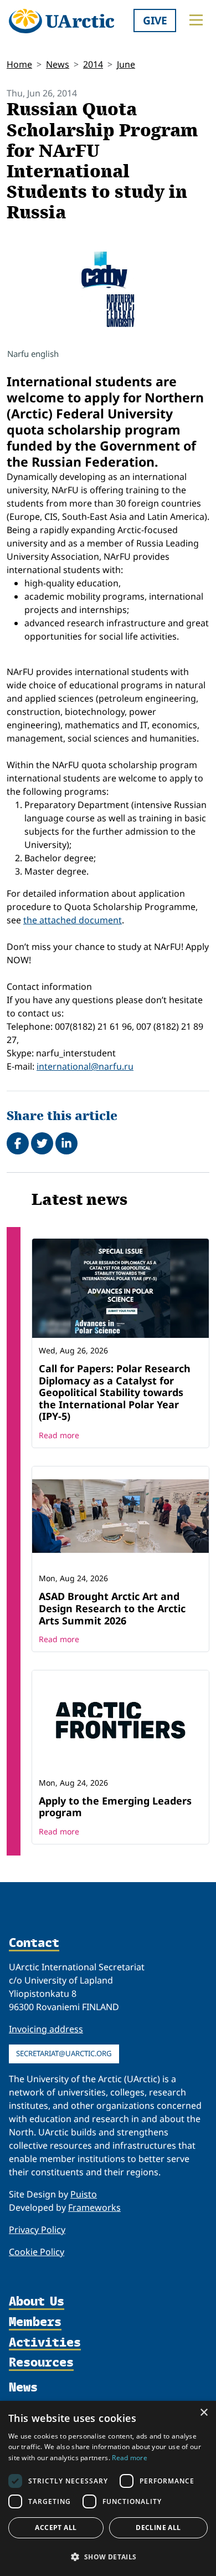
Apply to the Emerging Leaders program (115, 1807)
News (58, 64)
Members (35, 2322)
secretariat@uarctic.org (64, 2053)
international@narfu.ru (85, 1066)
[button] (108, 2557)
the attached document (73, 920)
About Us (37, 2302)
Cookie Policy (37, 2252)
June (126, 64)
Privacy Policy (37, 2230)
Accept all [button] (56, 2528)
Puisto (84, 2194)
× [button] (204, 2413)
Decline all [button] (158, 2528)
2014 (93, 64)
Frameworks (94, 2207)
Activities (45, 2343)
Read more (59, 1435)
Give (155, 20)
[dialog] (108, 2488)
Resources (41, 2363)
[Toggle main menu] (196, 20)
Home (19, 64)
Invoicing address (46, 2029)
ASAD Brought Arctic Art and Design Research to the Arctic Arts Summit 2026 (112, 1608)
